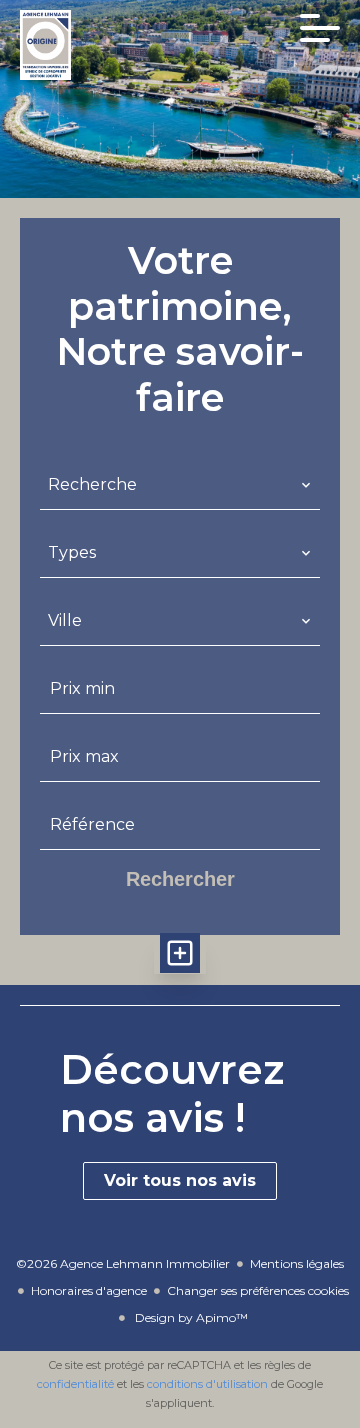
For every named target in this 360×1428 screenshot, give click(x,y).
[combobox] (180, 485)
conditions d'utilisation (207, 1384)
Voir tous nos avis (180, 1180)
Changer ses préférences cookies (258, 1290)
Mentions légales (297, 1263)
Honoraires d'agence (89, 1290)
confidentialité (75, 1384)
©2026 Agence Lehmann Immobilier (123, 1263)
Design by (190, 1317)
